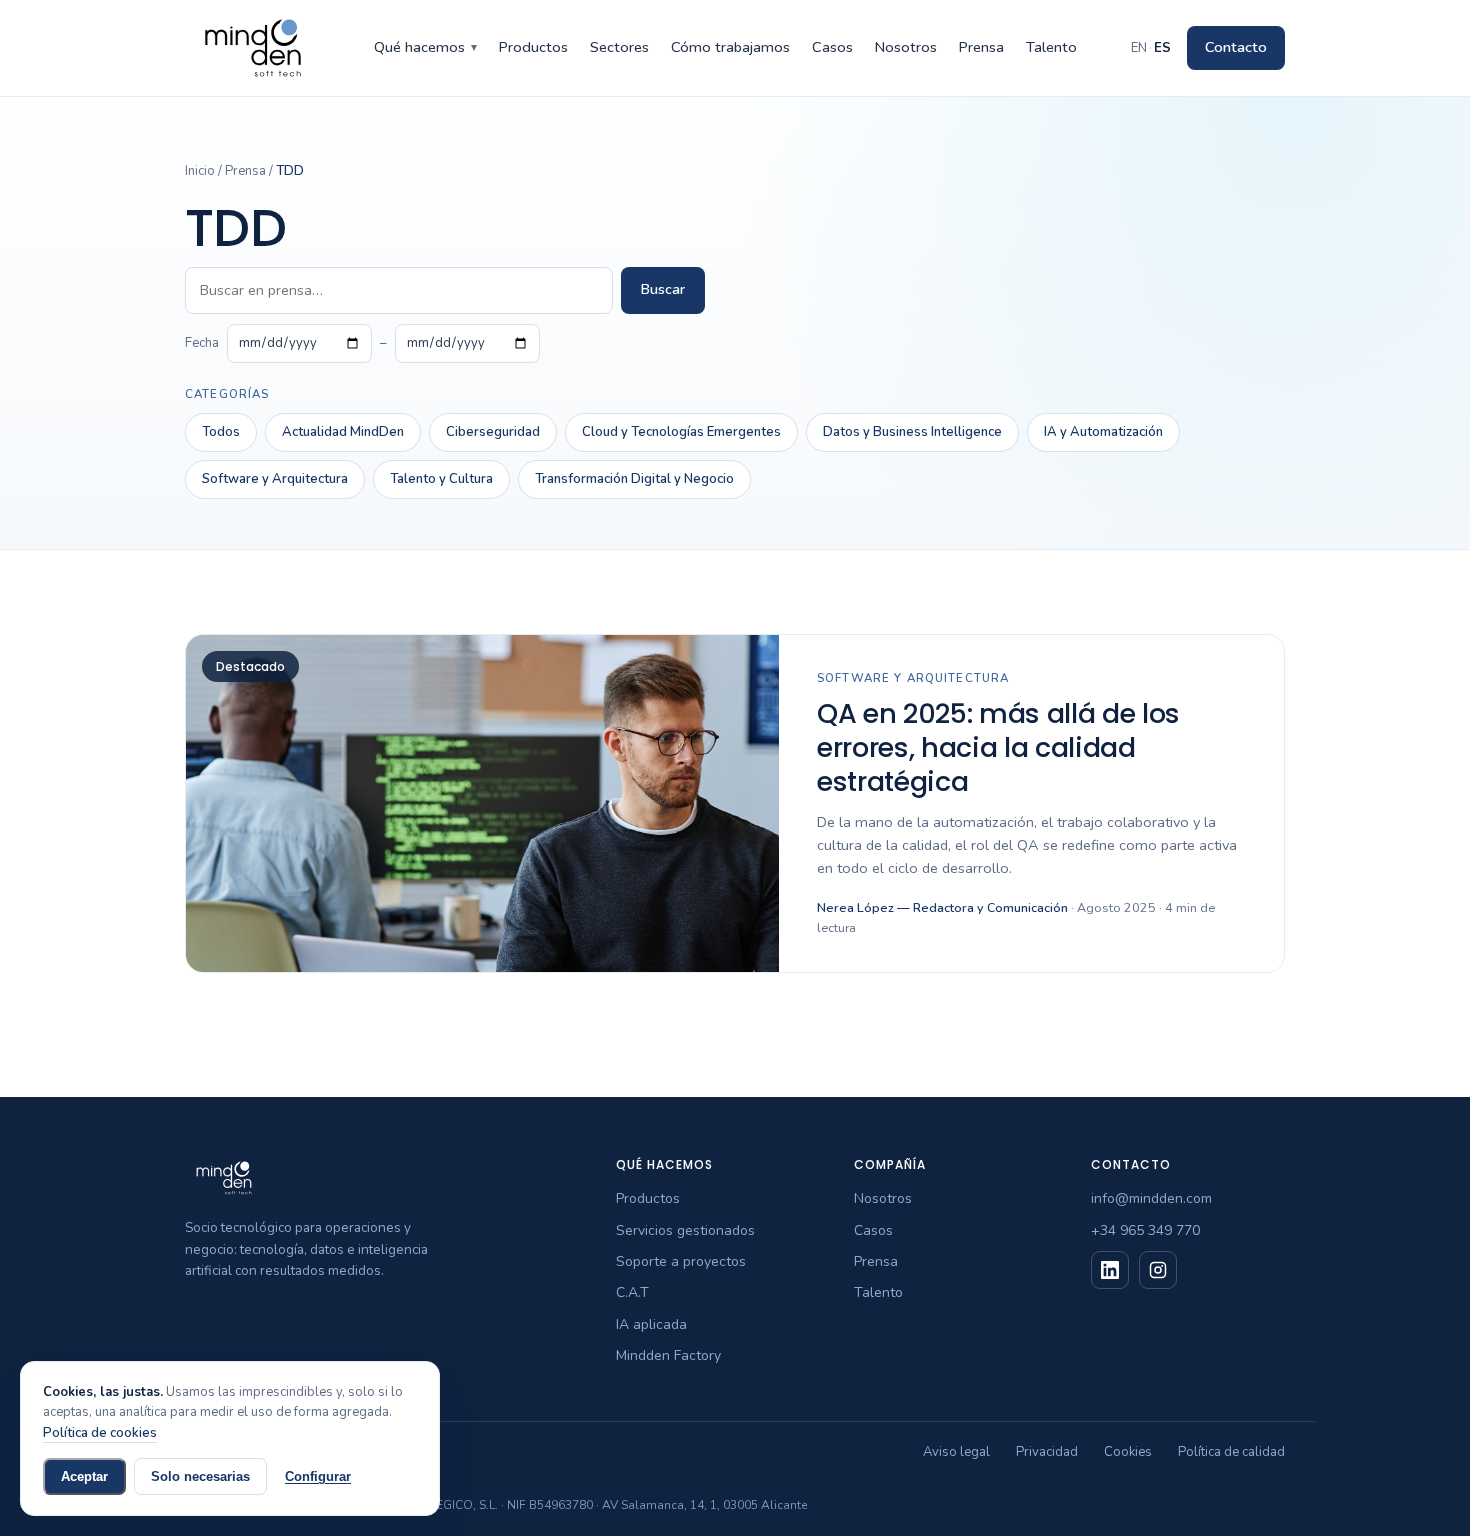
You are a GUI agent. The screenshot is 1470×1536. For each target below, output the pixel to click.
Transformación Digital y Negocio (634, 479)
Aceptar (84, 1476)
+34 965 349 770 (1145, 1230)
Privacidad (1047, 1452)
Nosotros (906, 47)
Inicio (200, 171)
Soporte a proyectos (681, 1261)
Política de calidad (1231, 1452)
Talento (1051, 47)
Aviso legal (956, 1452)
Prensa (981, 47)
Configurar (318, 1476)
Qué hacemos (425, 47)
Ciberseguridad (493, 432)
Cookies (1128, 1452)
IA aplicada (651, 1324)
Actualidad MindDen (343, 432)
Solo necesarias (200, 1476)
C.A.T (632, 1292)
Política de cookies (100, 1433)
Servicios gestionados (685, 1230)
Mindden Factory (668, 1355)
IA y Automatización (1103, 432)
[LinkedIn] (1110, 1270)
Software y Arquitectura (275, 479)
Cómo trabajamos (730, 47)
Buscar (663, 289)
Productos (533, 47)
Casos (832, 47)
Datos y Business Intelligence (912, 432)
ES (1162, 48)
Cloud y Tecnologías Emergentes (681, 432)
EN (1139, 48)
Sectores (619, 47)
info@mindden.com (1151, 1198)
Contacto (1236, 47)
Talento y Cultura (441, 479)
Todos (221, 432)
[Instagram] (1158, 1270)
